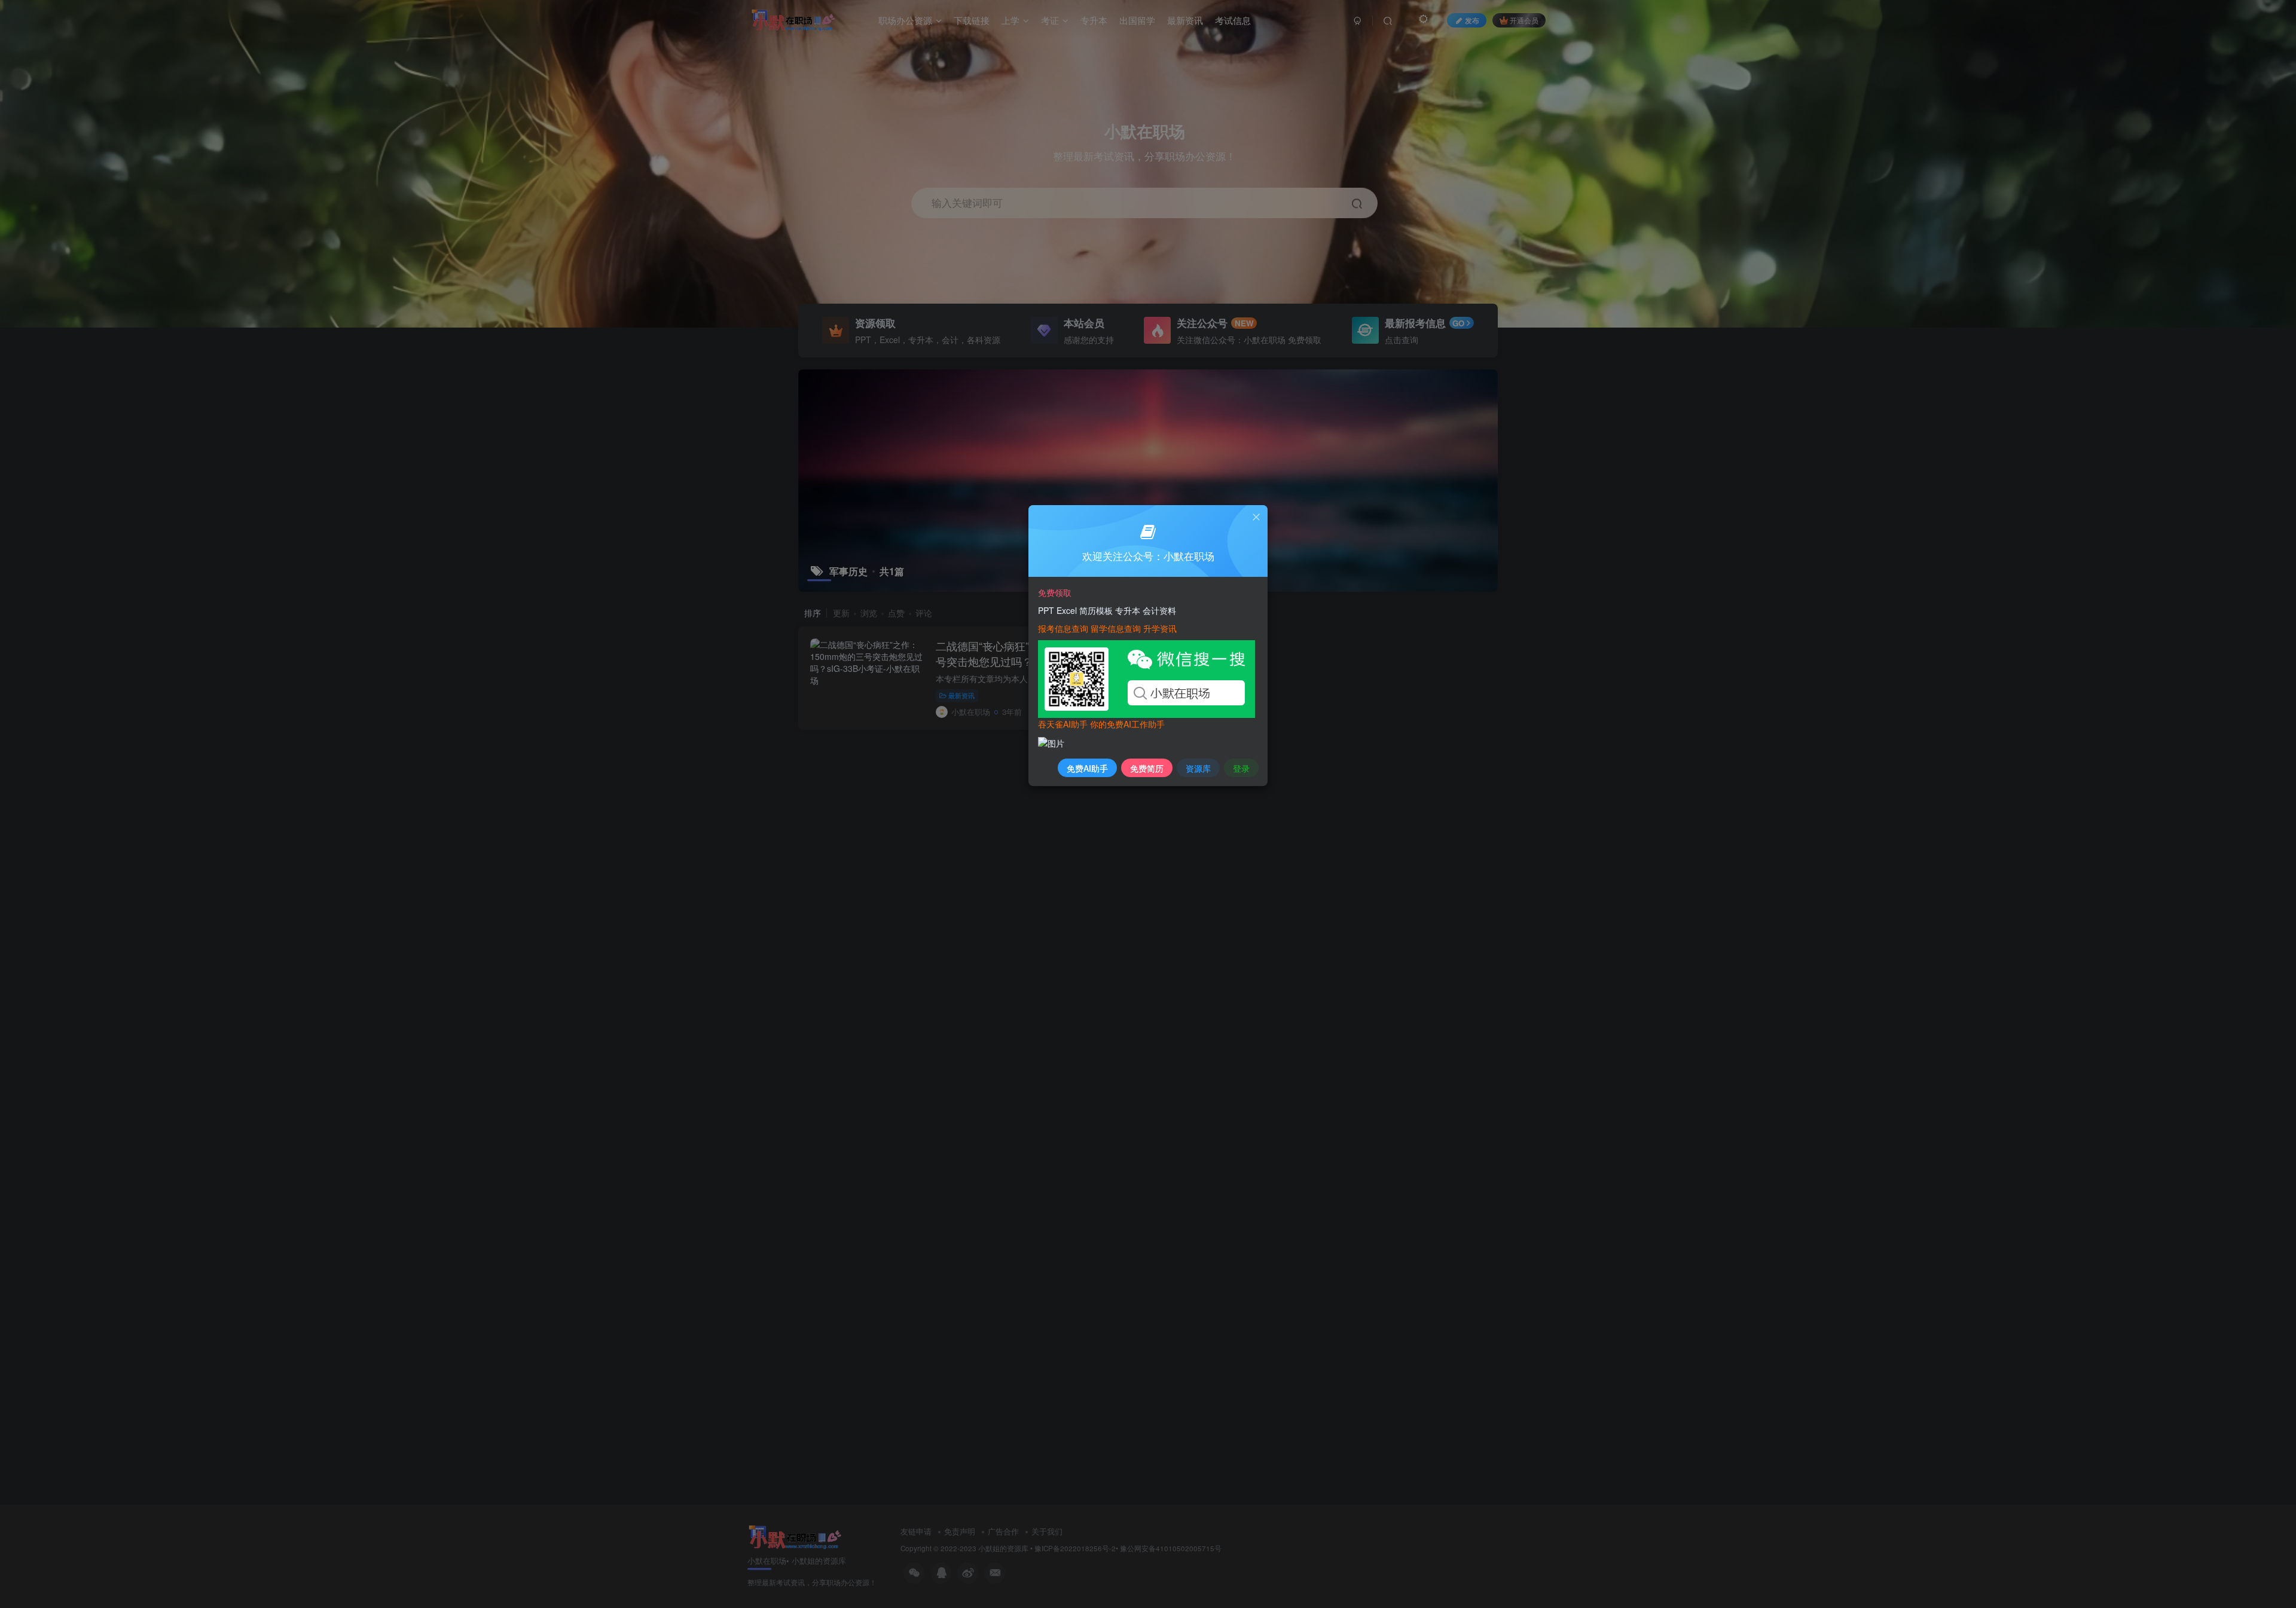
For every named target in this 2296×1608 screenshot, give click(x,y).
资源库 (1198, 768)
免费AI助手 (1087, 768)
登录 (1241, 768)
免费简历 (1147, 768)
